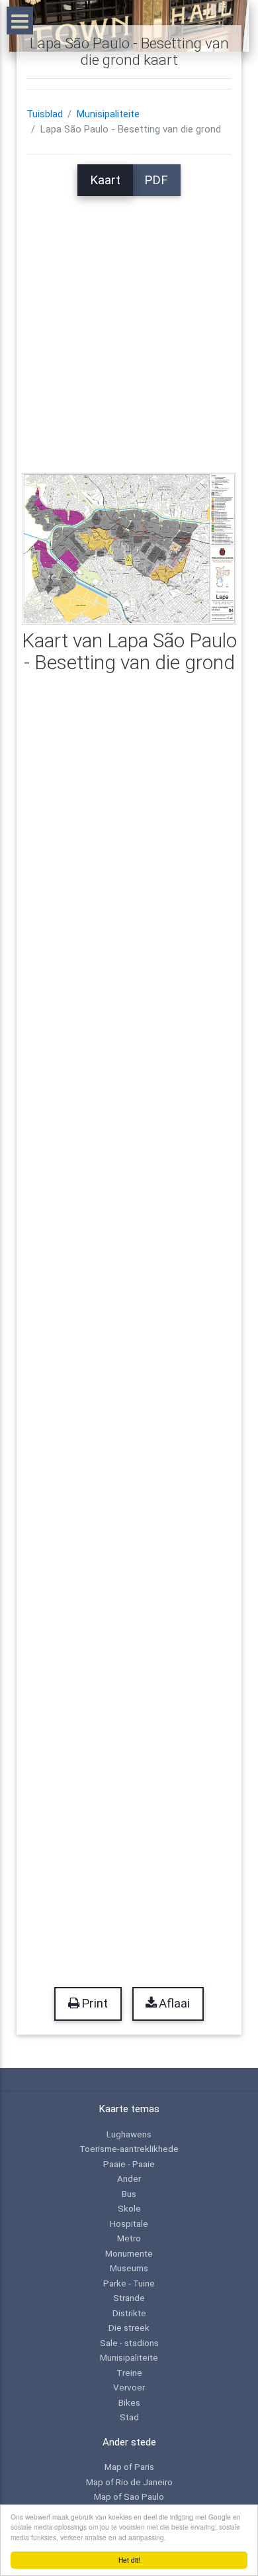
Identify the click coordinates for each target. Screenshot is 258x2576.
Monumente (129, 2253)
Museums (129, 2268)
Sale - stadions (129, 2343)
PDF (156, 180)
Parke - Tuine (129, 2283)
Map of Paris (129, 2467)
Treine (129, 2373)
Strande (129, 2298)
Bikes (129, 2402)
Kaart (105, 180)
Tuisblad (45, 114)
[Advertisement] (129, 325)
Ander (129, 2178)
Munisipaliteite (108, 114)
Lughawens (129, 2134)
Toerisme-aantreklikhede (129, 2149)
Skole (129, 2208)
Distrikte (129, 2313)
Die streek (129, 2328)
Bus (129, 2194)
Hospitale (129, 2224)
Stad (129, 2417)
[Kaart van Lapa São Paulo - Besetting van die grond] (129, 548)
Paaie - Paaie (129, 2164)
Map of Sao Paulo (129, 2496)
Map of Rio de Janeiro (129, 2482)
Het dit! (129, 2560)
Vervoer (129, 2387)
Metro (129, 2238)
